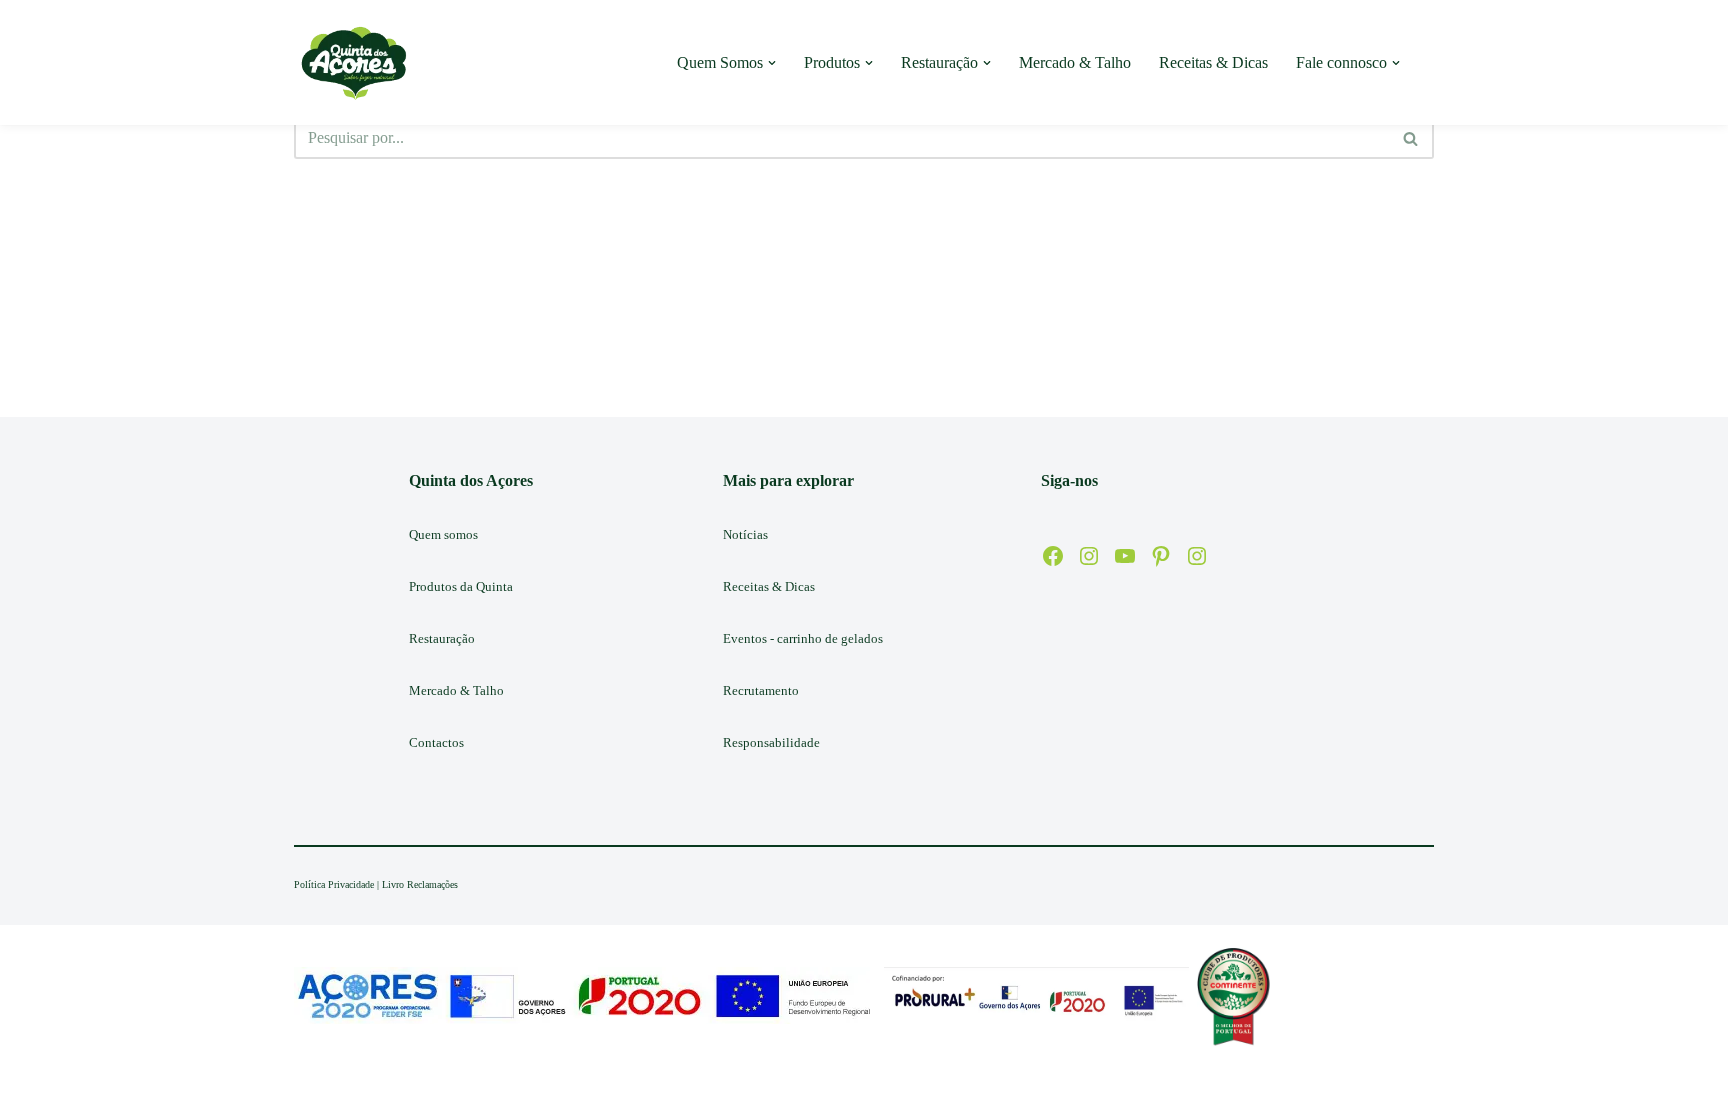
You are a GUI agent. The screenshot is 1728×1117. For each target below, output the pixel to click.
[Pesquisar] (1411, 138)
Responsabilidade (771, 742)
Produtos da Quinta (461, 586)
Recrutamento (761, 690)
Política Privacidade (334, 884)
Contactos (436, 742)
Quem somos (443, 534)
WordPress (451, 1091)
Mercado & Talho (1075, 62)
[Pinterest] (1161, 556)
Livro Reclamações (420, 884)
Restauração (442, 638)
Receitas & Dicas (1213, 62)
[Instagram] (1089, 556)
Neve (311, 1091)
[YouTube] (1125, 556)
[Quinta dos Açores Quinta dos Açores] (354, 62)
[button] (772, 63)
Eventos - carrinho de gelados (803, 638)
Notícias (745, 534)
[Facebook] (1053, 556)
